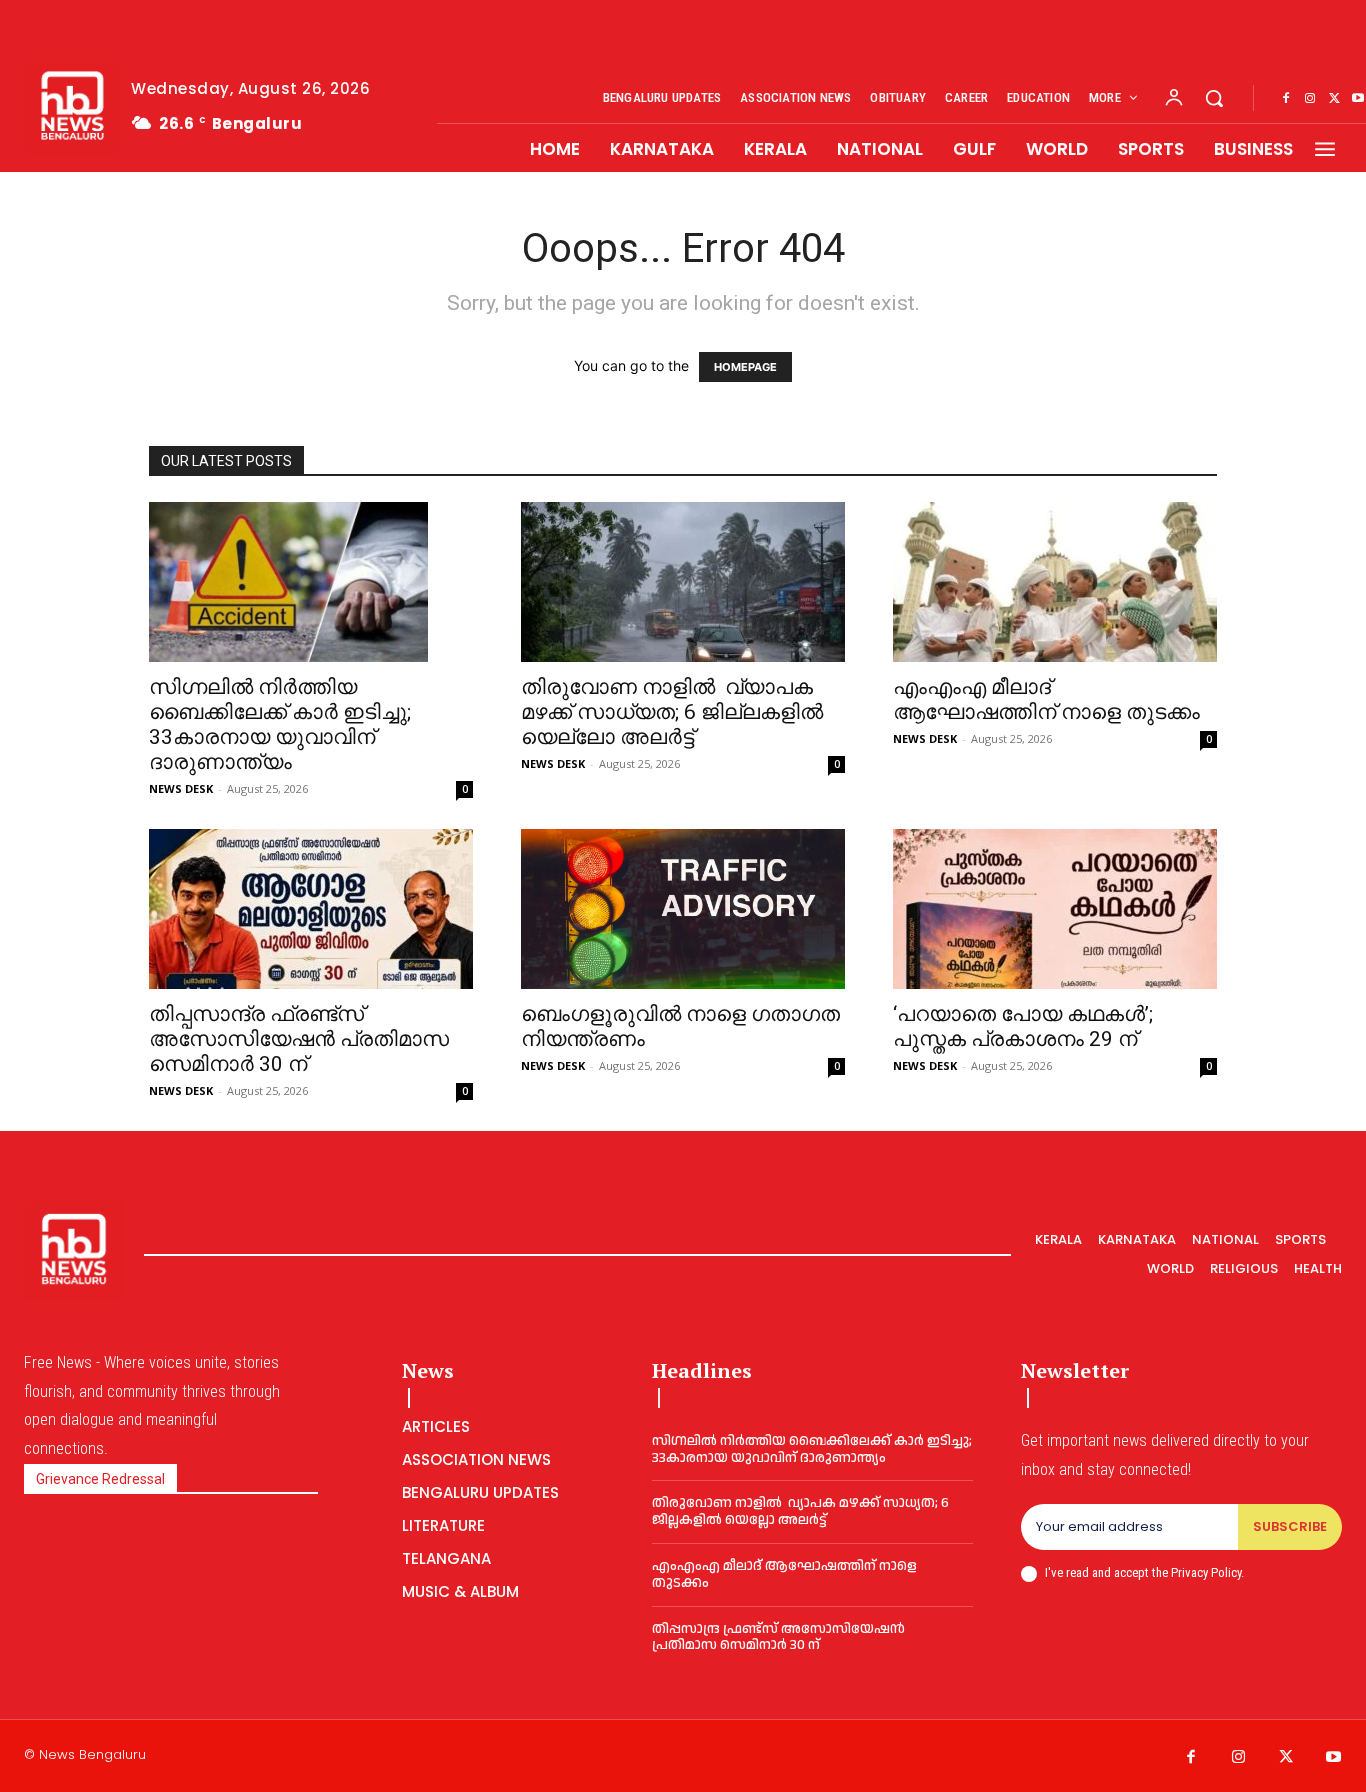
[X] (1334, 99)
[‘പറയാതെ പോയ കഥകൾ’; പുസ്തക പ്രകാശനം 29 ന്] (1055, 909)
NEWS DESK (181, 788)
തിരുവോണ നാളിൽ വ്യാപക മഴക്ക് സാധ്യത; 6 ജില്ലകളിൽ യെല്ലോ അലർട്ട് (672, 712)
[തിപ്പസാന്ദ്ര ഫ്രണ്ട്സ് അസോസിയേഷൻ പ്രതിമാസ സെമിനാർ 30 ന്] (311, 909)
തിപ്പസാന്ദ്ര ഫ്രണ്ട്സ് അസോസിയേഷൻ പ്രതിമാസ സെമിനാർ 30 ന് (299, 1039)
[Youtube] (1334, 1758)
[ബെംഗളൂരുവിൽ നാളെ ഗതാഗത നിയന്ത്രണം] (683, 909)
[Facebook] (1286, 99)
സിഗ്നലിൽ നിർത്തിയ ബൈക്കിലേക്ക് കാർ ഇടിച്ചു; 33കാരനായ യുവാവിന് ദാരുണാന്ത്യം (280, 724)
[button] (1214, 98)
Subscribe (1290, 1526)
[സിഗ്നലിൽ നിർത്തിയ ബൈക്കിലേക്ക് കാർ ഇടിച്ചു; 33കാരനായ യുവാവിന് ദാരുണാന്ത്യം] (311, 582)
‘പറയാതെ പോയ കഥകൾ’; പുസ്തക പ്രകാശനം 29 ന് (1023, 1026)
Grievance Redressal (100, 1479)
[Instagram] (1310, 99)
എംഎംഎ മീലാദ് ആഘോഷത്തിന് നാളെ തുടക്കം (1046, 699)
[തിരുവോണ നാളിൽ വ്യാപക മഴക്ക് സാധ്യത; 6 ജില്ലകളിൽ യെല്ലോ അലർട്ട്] (683, 582)
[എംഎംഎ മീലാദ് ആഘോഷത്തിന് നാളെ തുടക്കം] (1055, 582)
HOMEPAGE (745, 367)
